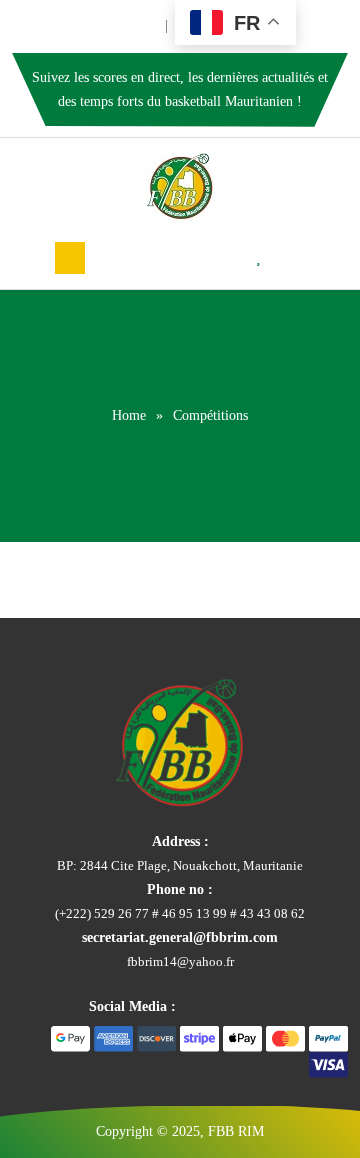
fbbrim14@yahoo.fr (180, 961)
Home (129, 415)
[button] (70, 258)
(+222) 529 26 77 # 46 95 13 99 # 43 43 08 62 (180, 913)
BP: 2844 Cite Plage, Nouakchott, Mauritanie (180, 865)
